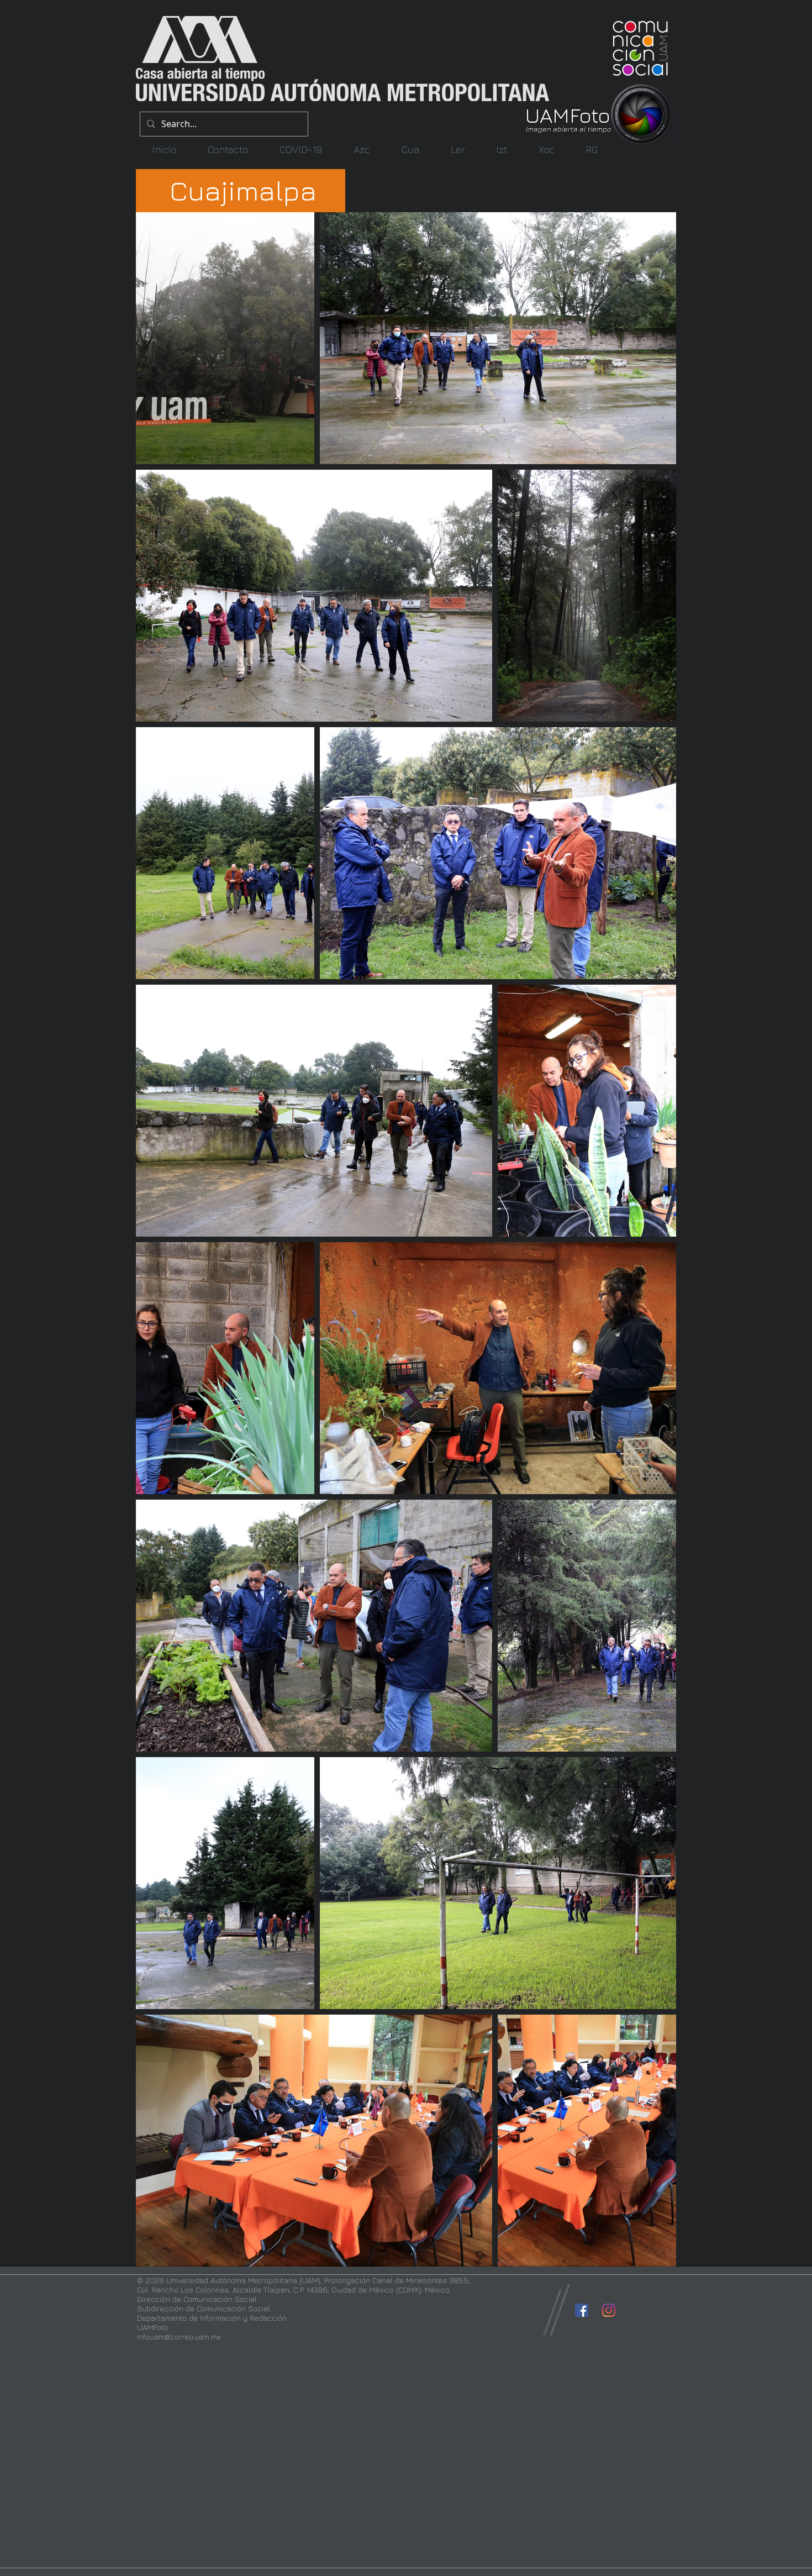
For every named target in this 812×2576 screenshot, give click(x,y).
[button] (362, 149)
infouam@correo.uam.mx (179, 2336)
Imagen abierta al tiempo (568, 129)
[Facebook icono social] (582, 2310)
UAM (547, 115)
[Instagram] (609, 2310)
